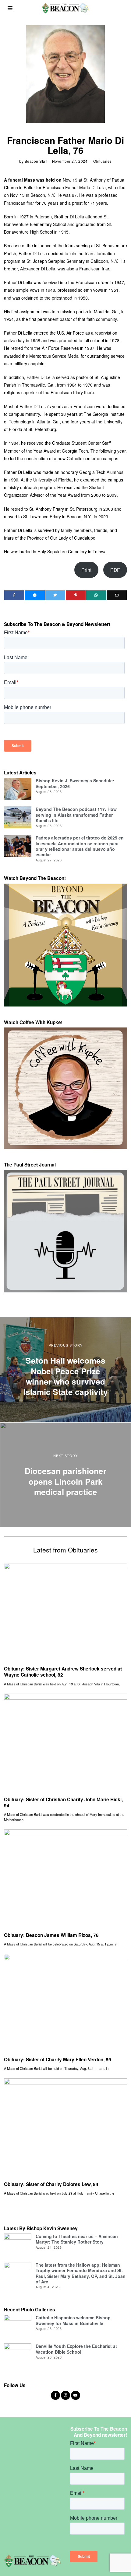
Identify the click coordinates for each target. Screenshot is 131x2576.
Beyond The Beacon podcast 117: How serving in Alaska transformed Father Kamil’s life (76, 815)
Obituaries (103, 161)
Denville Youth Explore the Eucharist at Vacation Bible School (76, 2349)
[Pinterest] (76, 595)
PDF (115, 570)
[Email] (117, 595)
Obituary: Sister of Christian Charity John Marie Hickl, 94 (63, 1803)
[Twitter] (55, 595)
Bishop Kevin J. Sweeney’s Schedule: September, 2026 (75, 783)
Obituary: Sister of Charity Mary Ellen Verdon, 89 (58, 2060)
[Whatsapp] (96, 595)
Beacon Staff (36, 161)
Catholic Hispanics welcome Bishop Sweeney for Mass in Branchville (73, 2320)
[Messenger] (35, 595)
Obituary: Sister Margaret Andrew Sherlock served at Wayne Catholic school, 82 (63, 1672)
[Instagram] (65, 2395)
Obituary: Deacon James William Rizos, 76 (51, 1935)
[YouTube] (76, 2395)
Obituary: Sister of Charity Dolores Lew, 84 (51, 2184)
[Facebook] (14, 595)
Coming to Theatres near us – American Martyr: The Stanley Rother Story (77, 2239)
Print (86, 570)
